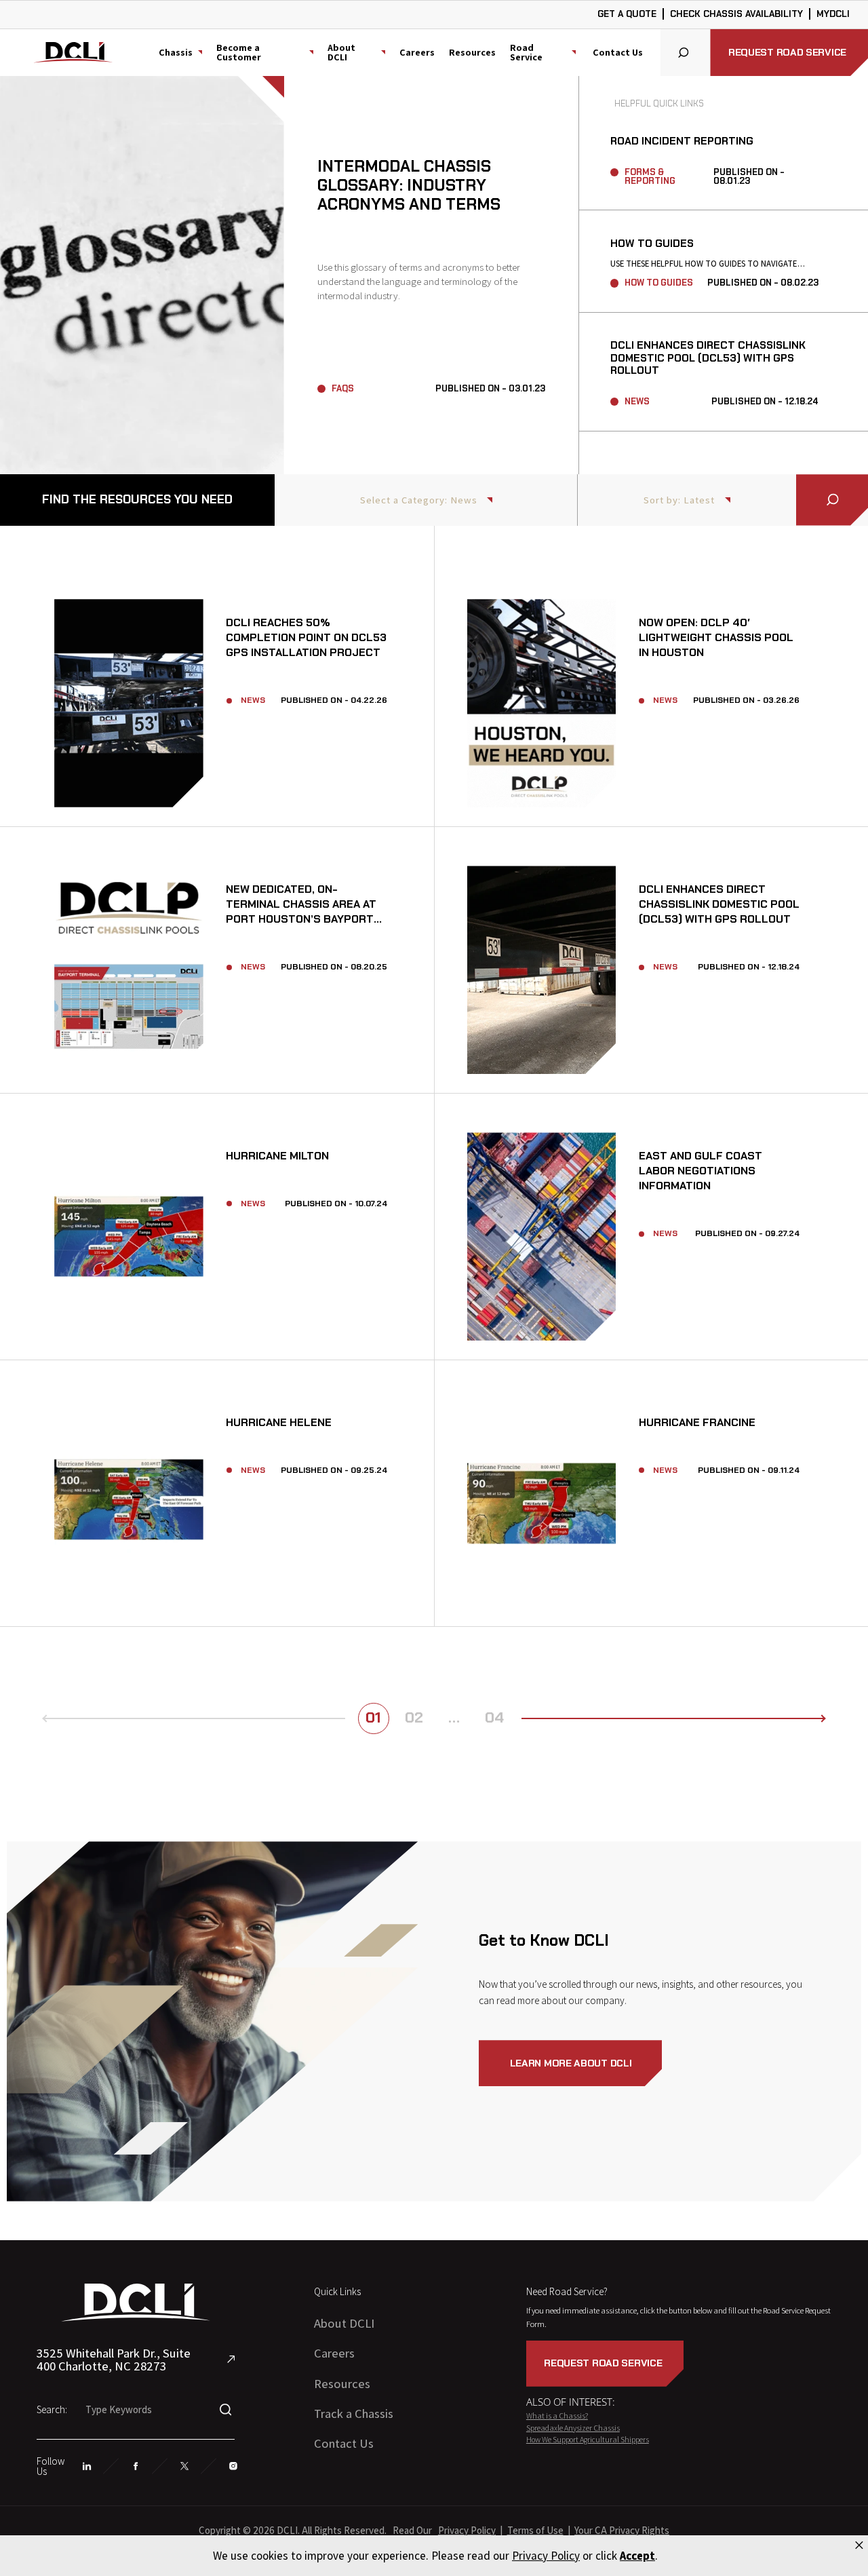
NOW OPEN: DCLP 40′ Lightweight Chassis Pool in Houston (542, 703)
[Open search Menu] (686, 53)
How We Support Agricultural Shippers (588, 2439)
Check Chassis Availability (736, 14)
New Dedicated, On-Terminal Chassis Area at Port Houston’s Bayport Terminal (129, 969)
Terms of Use (535, 2530)
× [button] (859, 2545)
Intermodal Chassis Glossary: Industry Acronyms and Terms (142, 275)
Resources (472, 52)
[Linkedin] (87, 2466)
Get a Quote (627, 14)
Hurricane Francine (542, 1503)
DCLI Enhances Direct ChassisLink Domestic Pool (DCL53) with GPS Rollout (708, 358)
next (808, 1718)
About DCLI (344, 2323)
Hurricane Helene (129, 1503)
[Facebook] (136, 2466)
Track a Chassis (354, 2413)
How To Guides (652, 244)
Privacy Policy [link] (546, 2556)
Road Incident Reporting (682, 141)
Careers (417, 52)
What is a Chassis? (557, 2416)
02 (414, 1717)
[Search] (832, 500)
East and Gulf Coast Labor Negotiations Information (542, 1236)
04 (494, 1717)
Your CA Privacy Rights (622, 2530)
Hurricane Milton (129, 1236)
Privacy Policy (467, 2530)
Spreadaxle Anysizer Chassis (573, 2428)
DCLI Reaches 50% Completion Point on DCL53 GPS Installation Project (129, 703)
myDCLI (833, 14)
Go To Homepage (74, 55)
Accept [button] (637, 2556)
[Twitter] (185, 2466)
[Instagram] (234, 2466)
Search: (52, 2409)
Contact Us (618, 52)
